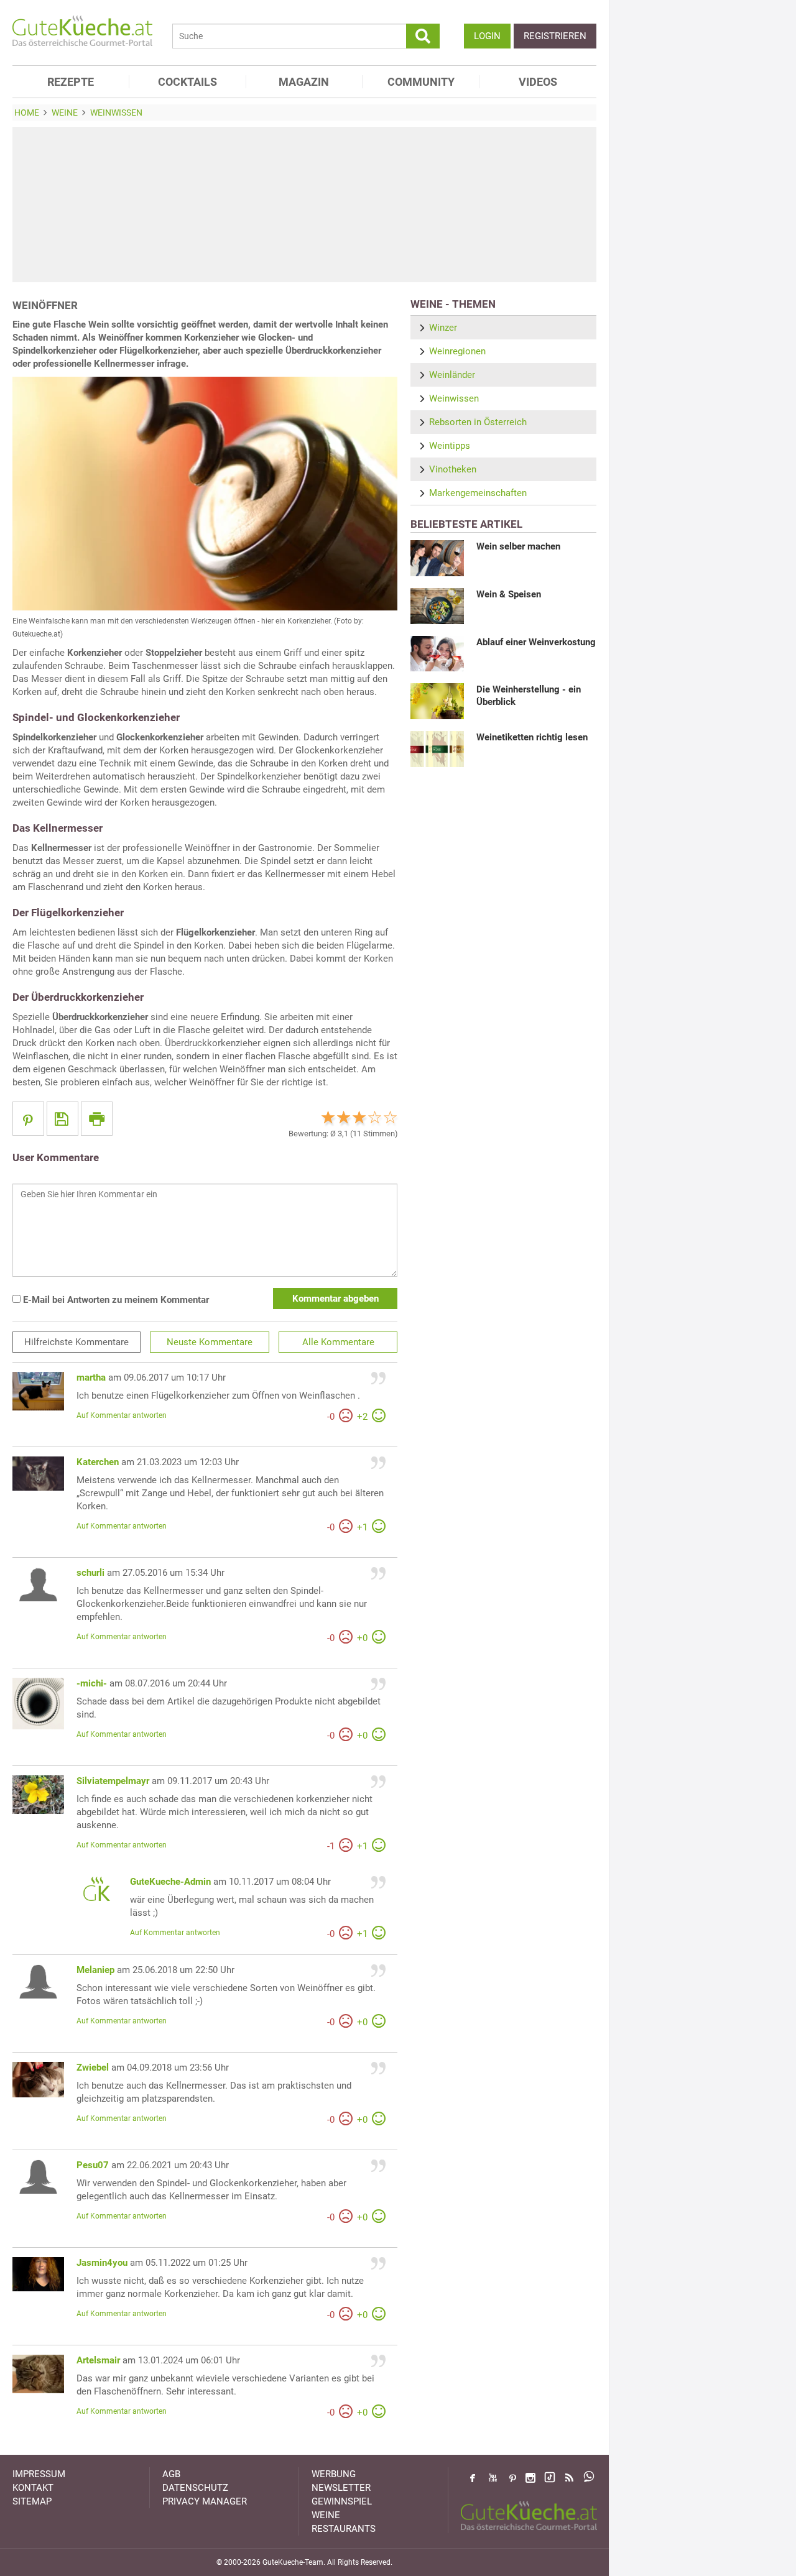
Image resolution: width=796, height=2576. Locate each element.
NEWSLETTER (341, 2488)
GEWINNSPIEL (342, 2501)
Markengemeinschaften (478, 493)
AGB (171, 2474)
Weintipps (450, 446)
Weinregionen (457, 351)
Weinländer (452, 375)
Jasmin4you (102, 2263)
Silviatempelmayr (113, 1781)
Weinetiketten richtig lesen (532, 737)
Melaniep (95, 1970)
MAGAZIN (304, 82)
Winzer (443, 328)
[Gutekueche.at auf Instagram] (530, 2478)
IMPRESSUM (39, 2474)
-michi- (92, 1683)
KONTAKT (33, 2488)
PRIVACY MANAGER (205, 2501)
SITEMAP (32, 2501)
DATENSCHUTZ (195, 2488)
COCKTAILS (187, 82)
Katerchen (98, 1462)
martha (91, 1378)
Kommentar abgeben (336, 1299)
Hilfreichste (76, 1342)
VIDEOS (538, 82)
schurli (90, 1573)
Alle (338, 1342)
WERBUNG (334, 2474)
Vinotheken (453, 469)
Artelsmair (98, 2360)
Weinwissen (454, 398)
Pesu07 (93, 2165)
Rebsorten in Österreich (478, 422)
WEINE (326, 2515)
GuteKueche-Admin (170, 1882)
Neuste (210, 1342)
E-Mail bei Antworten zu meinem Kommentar (115, 1300)
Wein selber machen (518, 546)
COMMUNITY (421, 82)
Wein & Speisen (509, 594)
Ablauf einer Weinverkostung (536, 642)
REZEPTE (71, 82)
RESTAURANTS (344, 2529)
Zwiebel (93, 2068)
